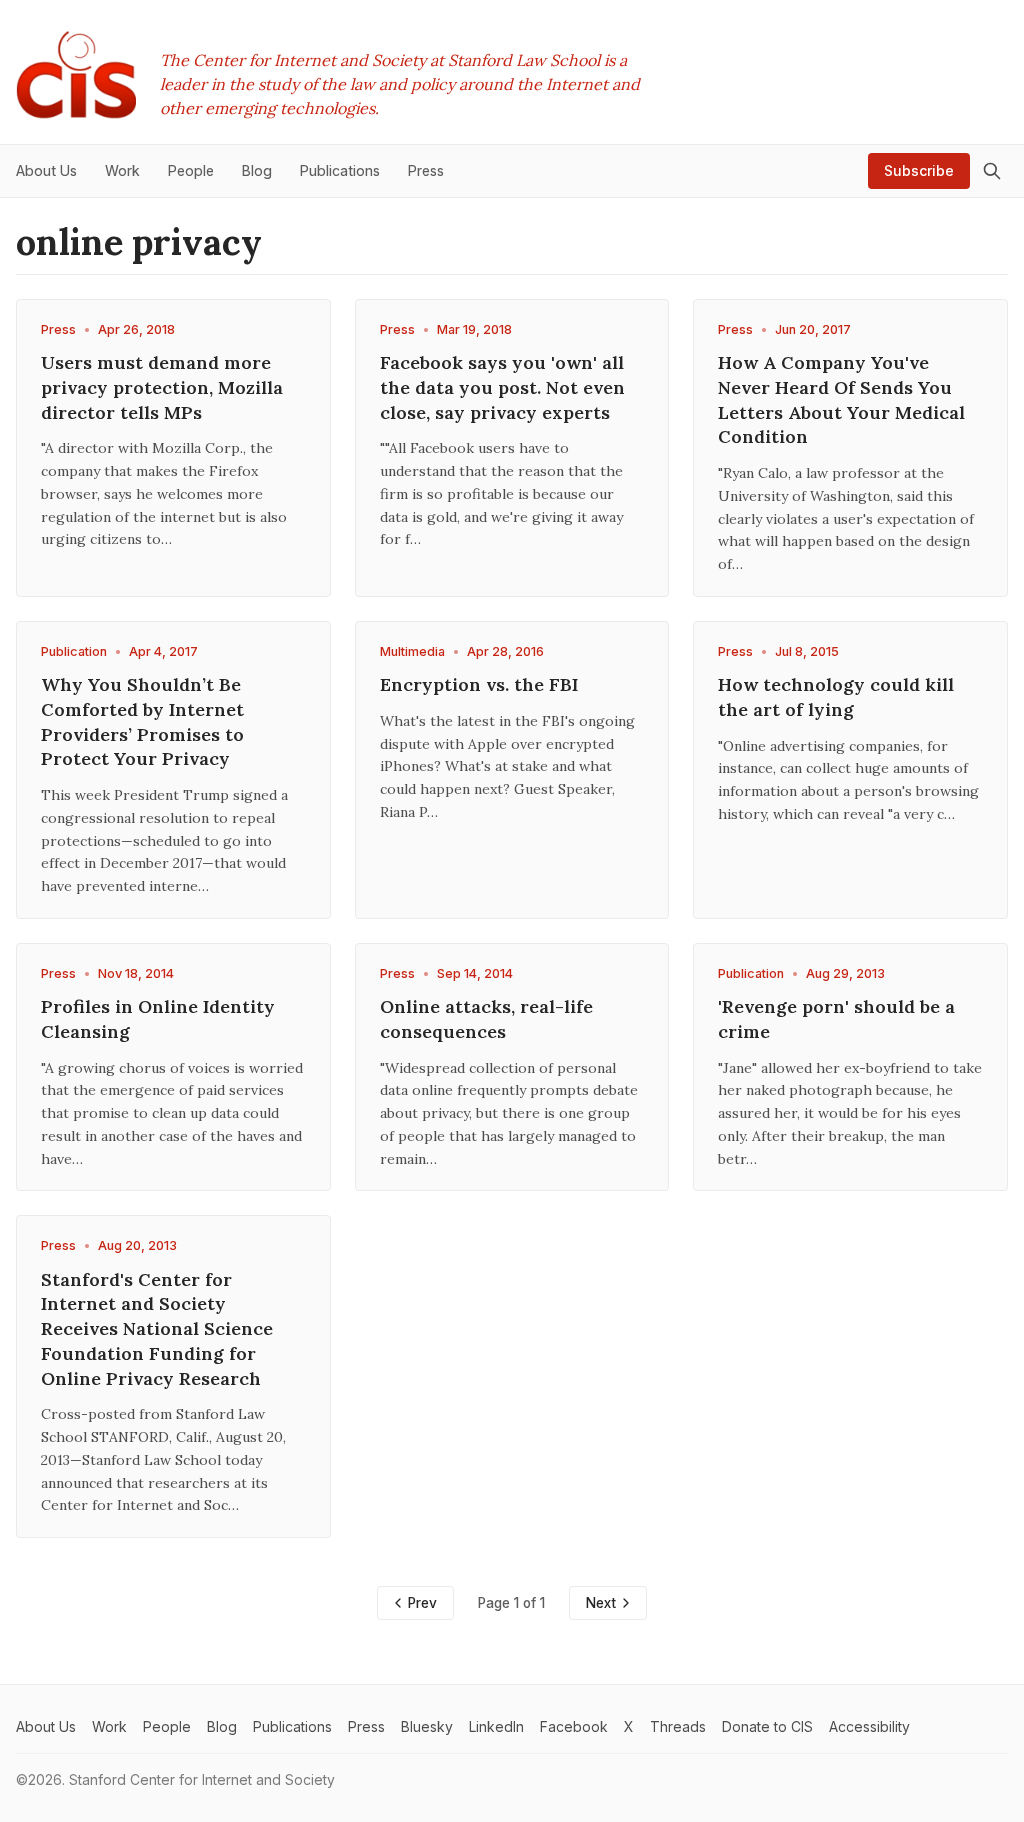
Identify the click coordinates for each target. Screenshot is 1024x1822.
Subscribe (919, 170)
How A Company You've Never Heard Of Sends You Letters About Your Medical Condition (841, 399)
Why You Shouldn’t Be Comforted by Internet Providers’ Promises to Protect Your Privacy (142, 721)
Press (58, 329)
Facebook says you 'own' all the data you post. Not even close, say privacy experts (502, 387)
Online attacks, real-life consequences (486, 1019)
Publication (74, 651)
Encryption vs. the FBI (479, 684)
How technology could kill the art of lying (836, 697)
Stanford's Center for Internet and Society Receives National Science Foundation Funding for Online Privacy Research (157, 1329)
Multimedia (412, 651)
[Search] (992, 171)
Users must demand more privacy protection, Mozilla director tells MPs (162, 387)
